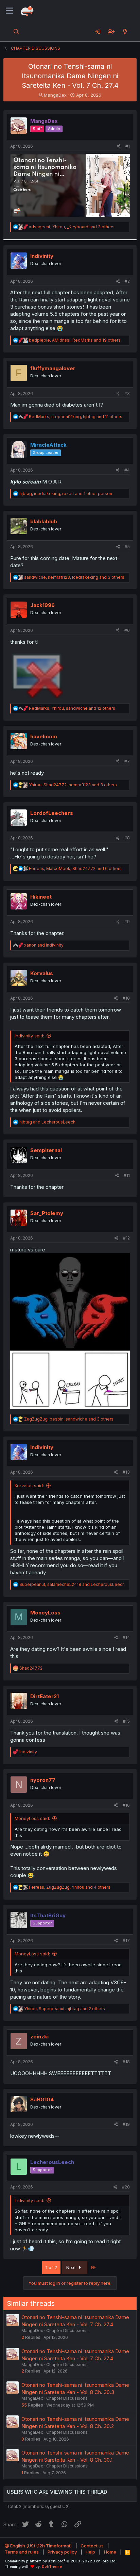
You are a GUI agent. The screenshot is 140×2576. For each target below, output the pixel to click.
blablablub (44, 521)
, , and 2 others (65, 2009)
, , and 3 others (72, 227)
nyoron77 (43, 1780)
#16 (126, 1805)
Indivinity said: (29, 1036)
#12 (126, 1238)
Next (72, 2267)
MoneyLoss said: (32, 1818)
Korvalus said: (29, 1486)
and (44, 945)
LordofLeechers (52, 813)
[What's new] (125, 32)
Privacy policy (62, 2552)
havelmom (44, 736)
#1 (128, 146)
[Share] (119, 146)
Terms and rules (22, 2552)
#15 (126, 1721)
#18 (126, 2062)
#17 (126, 1941)
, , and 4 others (70, 1887)
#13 (126, 1472)
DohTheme (52, 2566)
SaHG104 (42, 2099)
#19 (126, 2124)
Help (90, 2552)
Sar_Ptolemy (47, 1213)
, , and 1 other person (66, 494)
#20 (126, 2187)
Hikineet (41, 897)
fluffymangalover (53, 368)
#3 (127, 393)
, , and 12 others (72, 708)
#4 (127, 470)
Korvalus (42, 973)
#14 (126, 1637)
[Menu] (9, 11)
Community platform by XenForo (61, 2561)
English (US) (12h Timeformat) (40, 2546)
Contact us (92, 2546)
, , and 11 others (76, 417)
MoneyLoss (45, 1613)
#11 (127, 1175)
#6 (127, 630)
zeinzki (39, 2037)
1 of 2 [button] (51, 2267)
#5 (127, 547)
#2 (127, 281)
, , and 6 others (75, 868)
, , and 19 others (75, 340)
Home (110, 2552)
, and (72, 1584)
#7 (127, 761)
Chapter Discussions (67, 2331)
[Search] (16, 32)
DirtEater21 (45, 1696)
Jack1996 (42, 605)
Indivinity (42, 256)
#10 (126, 998)
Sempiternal (46, 1150)
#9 (127, 922)
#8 (127, 838)
